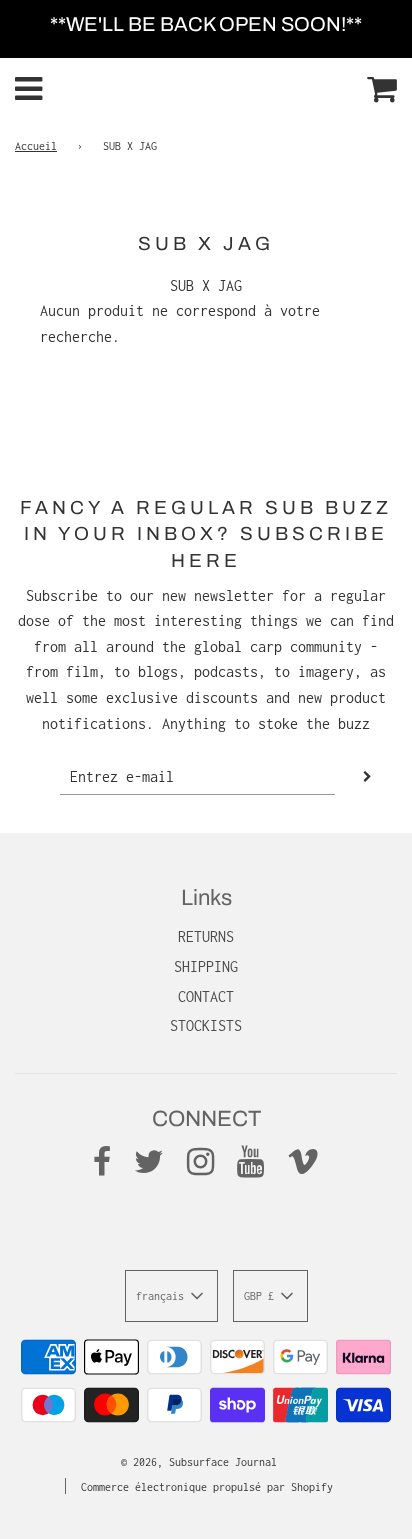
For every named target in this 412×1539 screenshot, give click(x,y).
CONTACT (206, 996)
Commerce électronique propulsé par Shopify (207, 1487)
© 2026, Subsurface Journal (199, 1462)
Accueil (36, 146)
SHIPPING (206, 966)
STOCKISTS (206, 1025)
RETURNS (206, 936)
